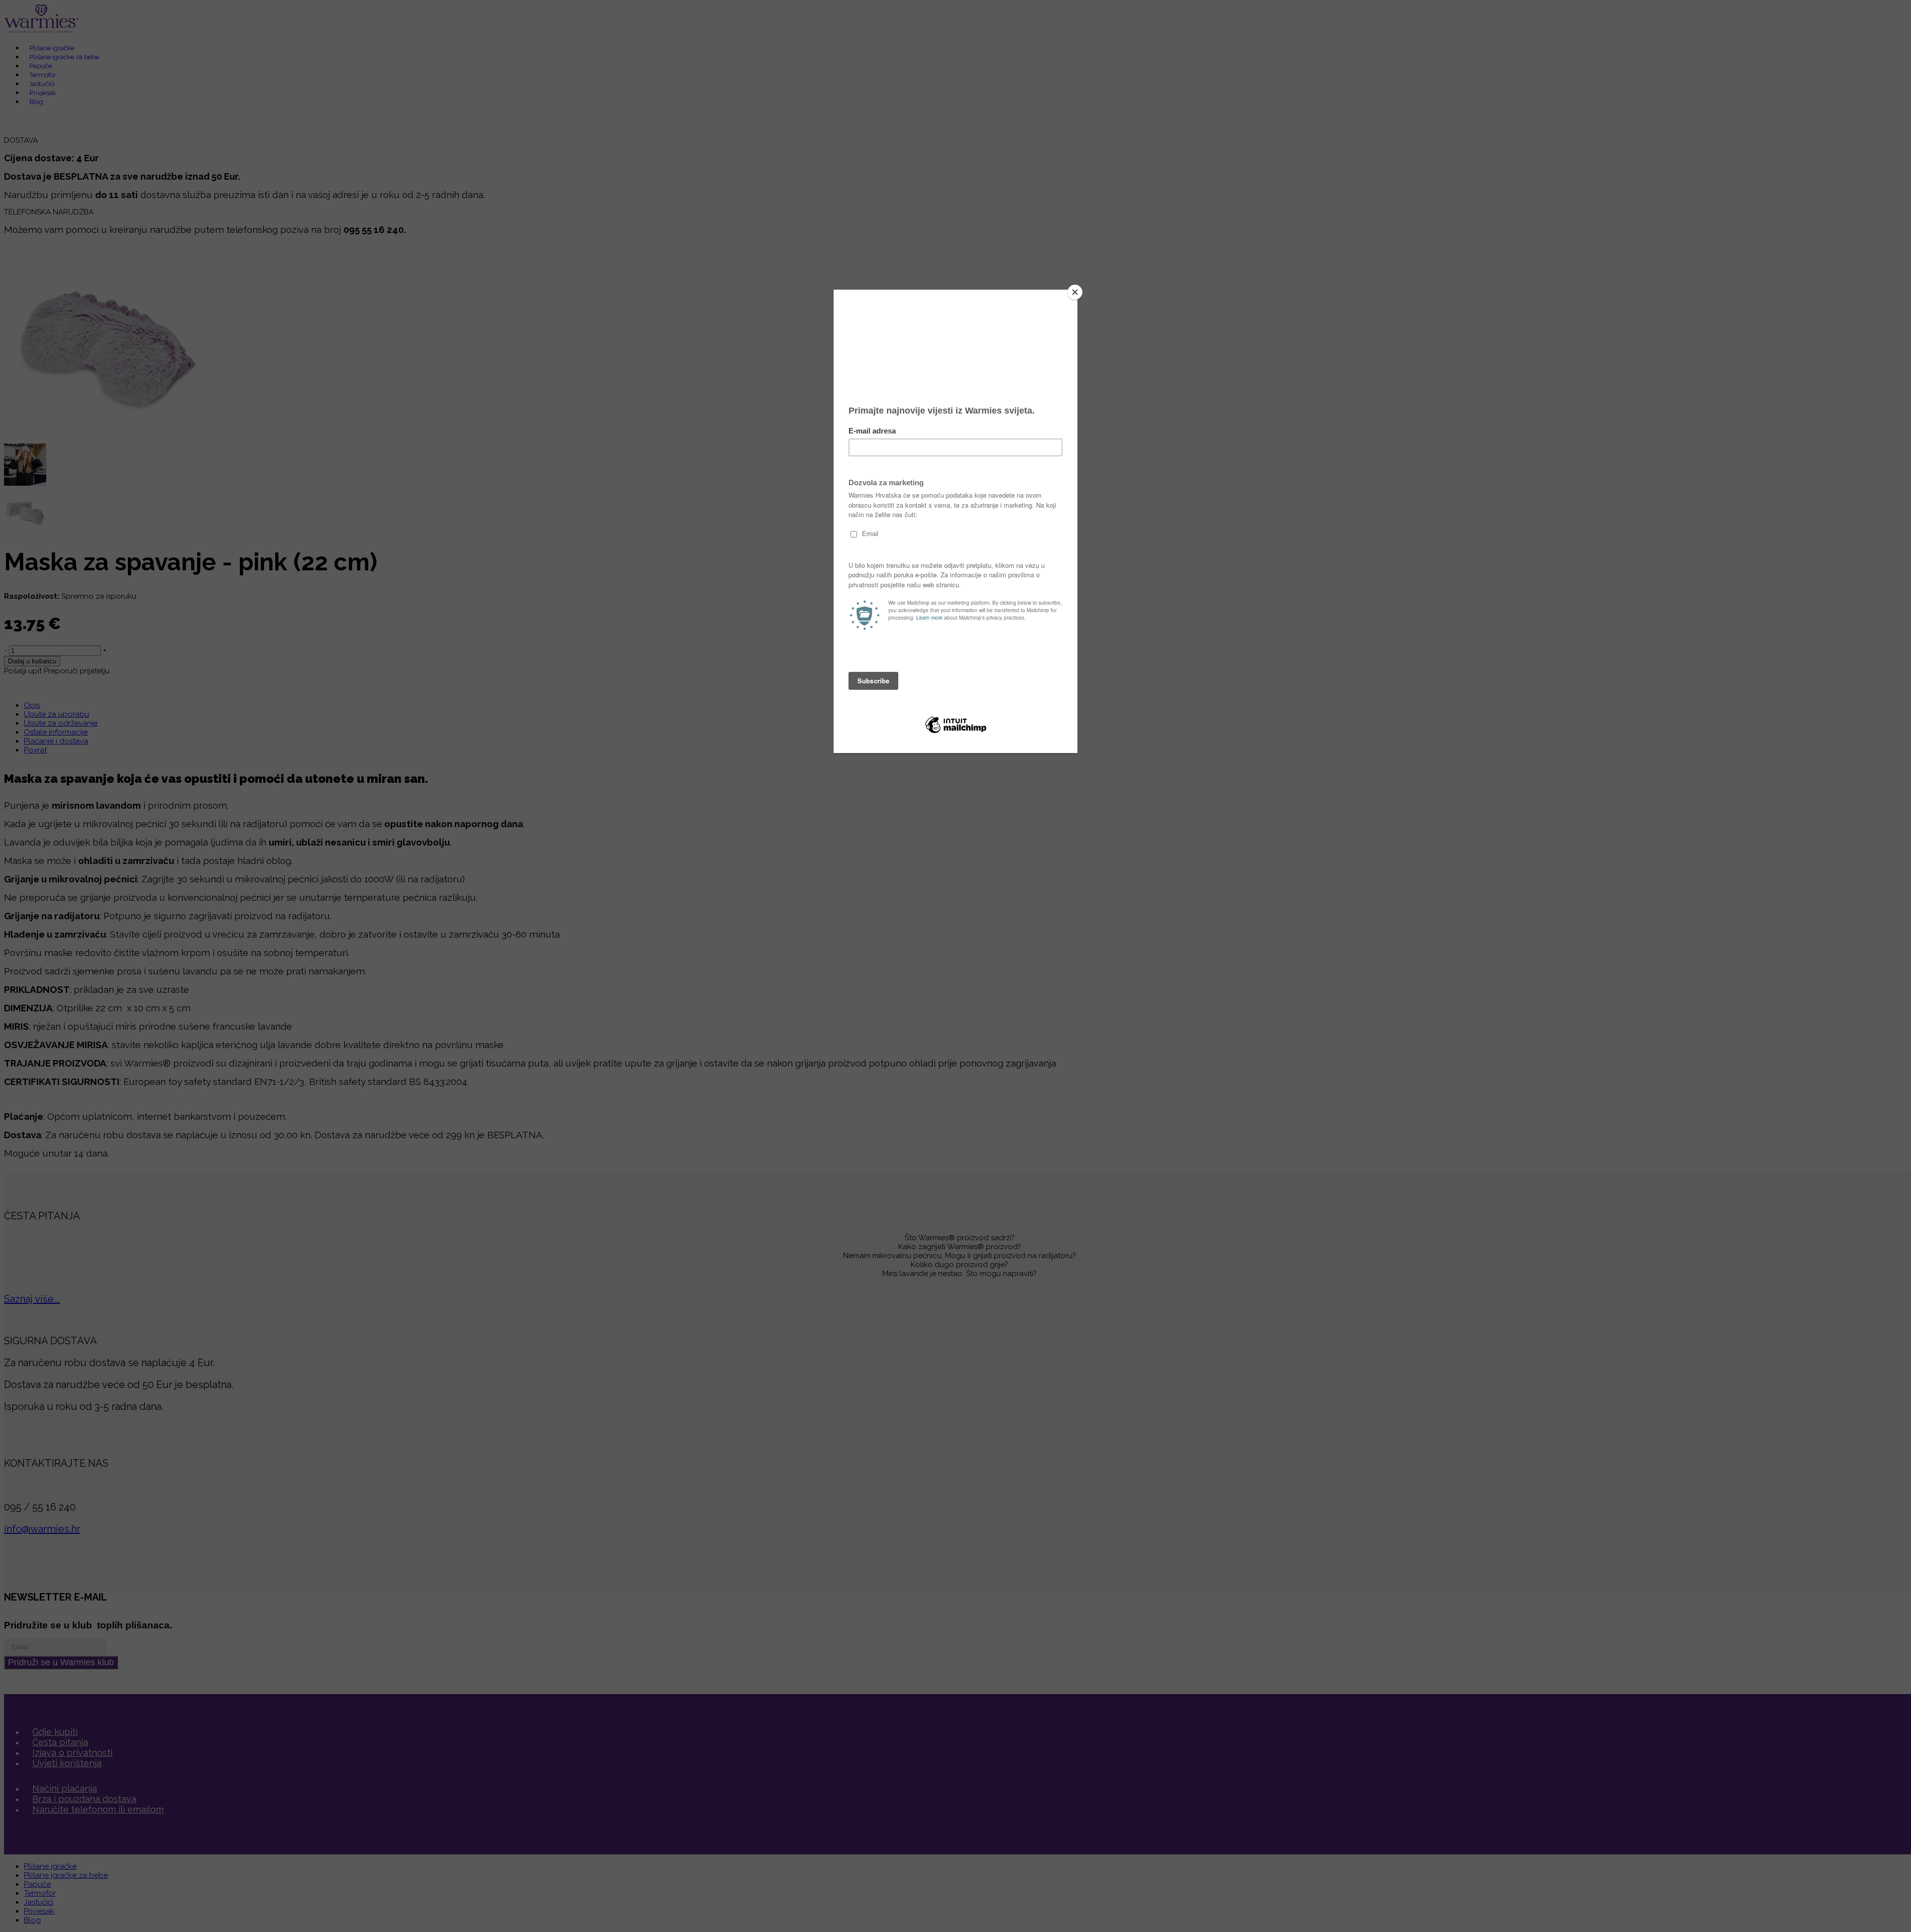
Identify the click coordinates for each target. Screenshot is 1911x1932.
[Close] (1075, 292)
